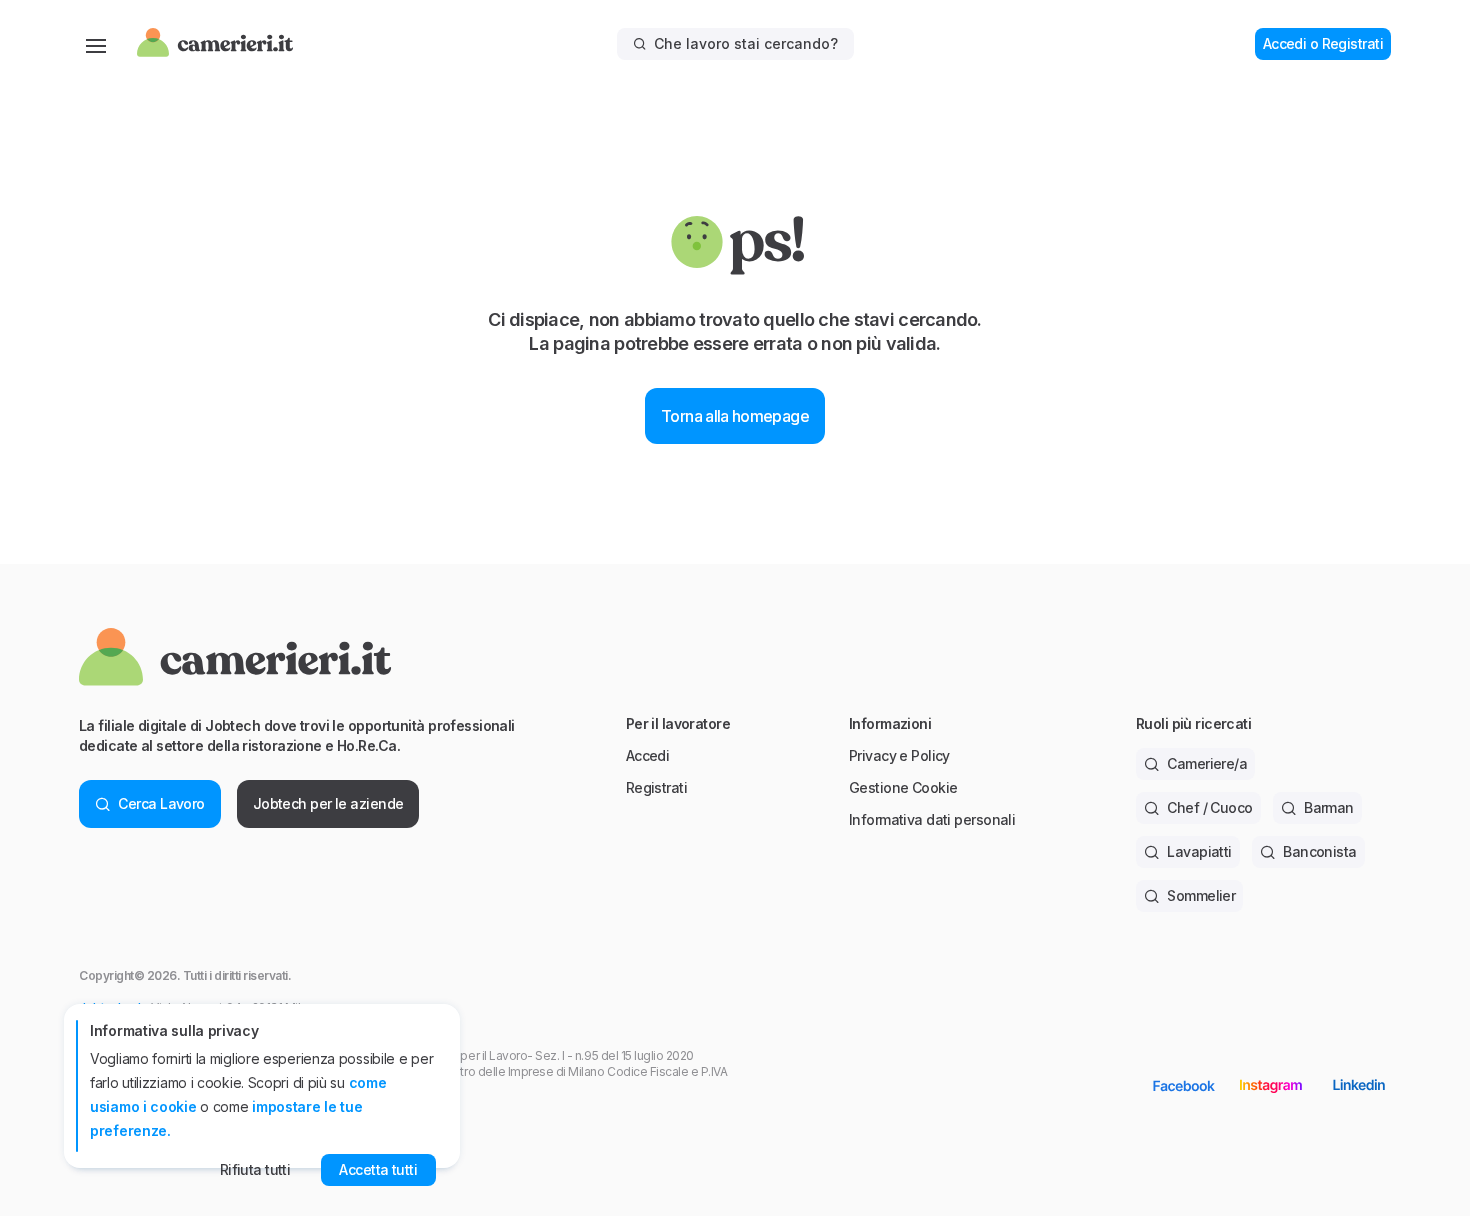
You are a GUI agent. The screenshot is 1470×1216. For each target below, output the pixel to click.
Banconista (1319, 851)
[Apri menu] (96, 44)
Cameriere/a (1207, 763)
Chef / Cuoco (1209, 807)
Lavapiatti (1199, 851)
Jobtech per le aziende (328, 803)
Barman (1329, 807)
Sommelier (1201, 895)
